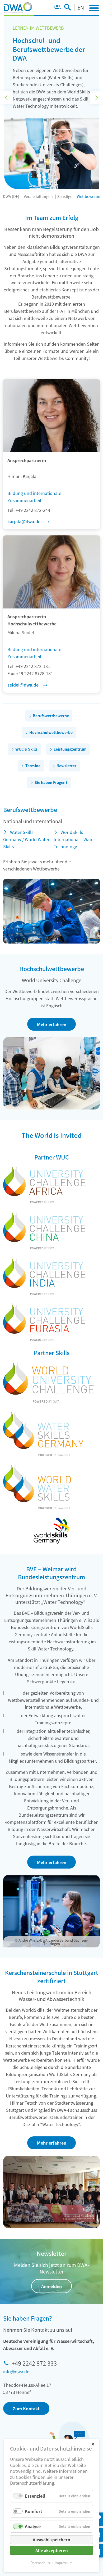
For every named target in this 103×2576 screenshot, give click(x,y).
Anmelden (51, 2286)
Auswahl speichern (51, 2540)
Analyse (33, 2526)
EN (81, 7)
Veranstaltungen (38, 196)
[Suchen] (67, 8)
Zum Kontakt (26, 2408)
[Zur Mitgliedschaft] (57, 8)
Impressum (64, 2563)
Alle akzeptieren (52, 2550)
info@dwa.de (16, 2371)
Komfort (34, 2511)
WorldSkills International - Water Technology (74, 839)
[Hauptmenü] (94, 8)
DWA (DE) (11, 196)
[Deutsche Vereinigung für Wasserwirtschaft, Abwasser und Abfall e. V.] (18, 8)
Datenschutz (40, 2563)
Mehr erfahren (52, 1024)
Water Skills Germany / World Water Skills (26, 839)
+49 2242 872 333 (34, 2363)
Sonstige (65, 196)
